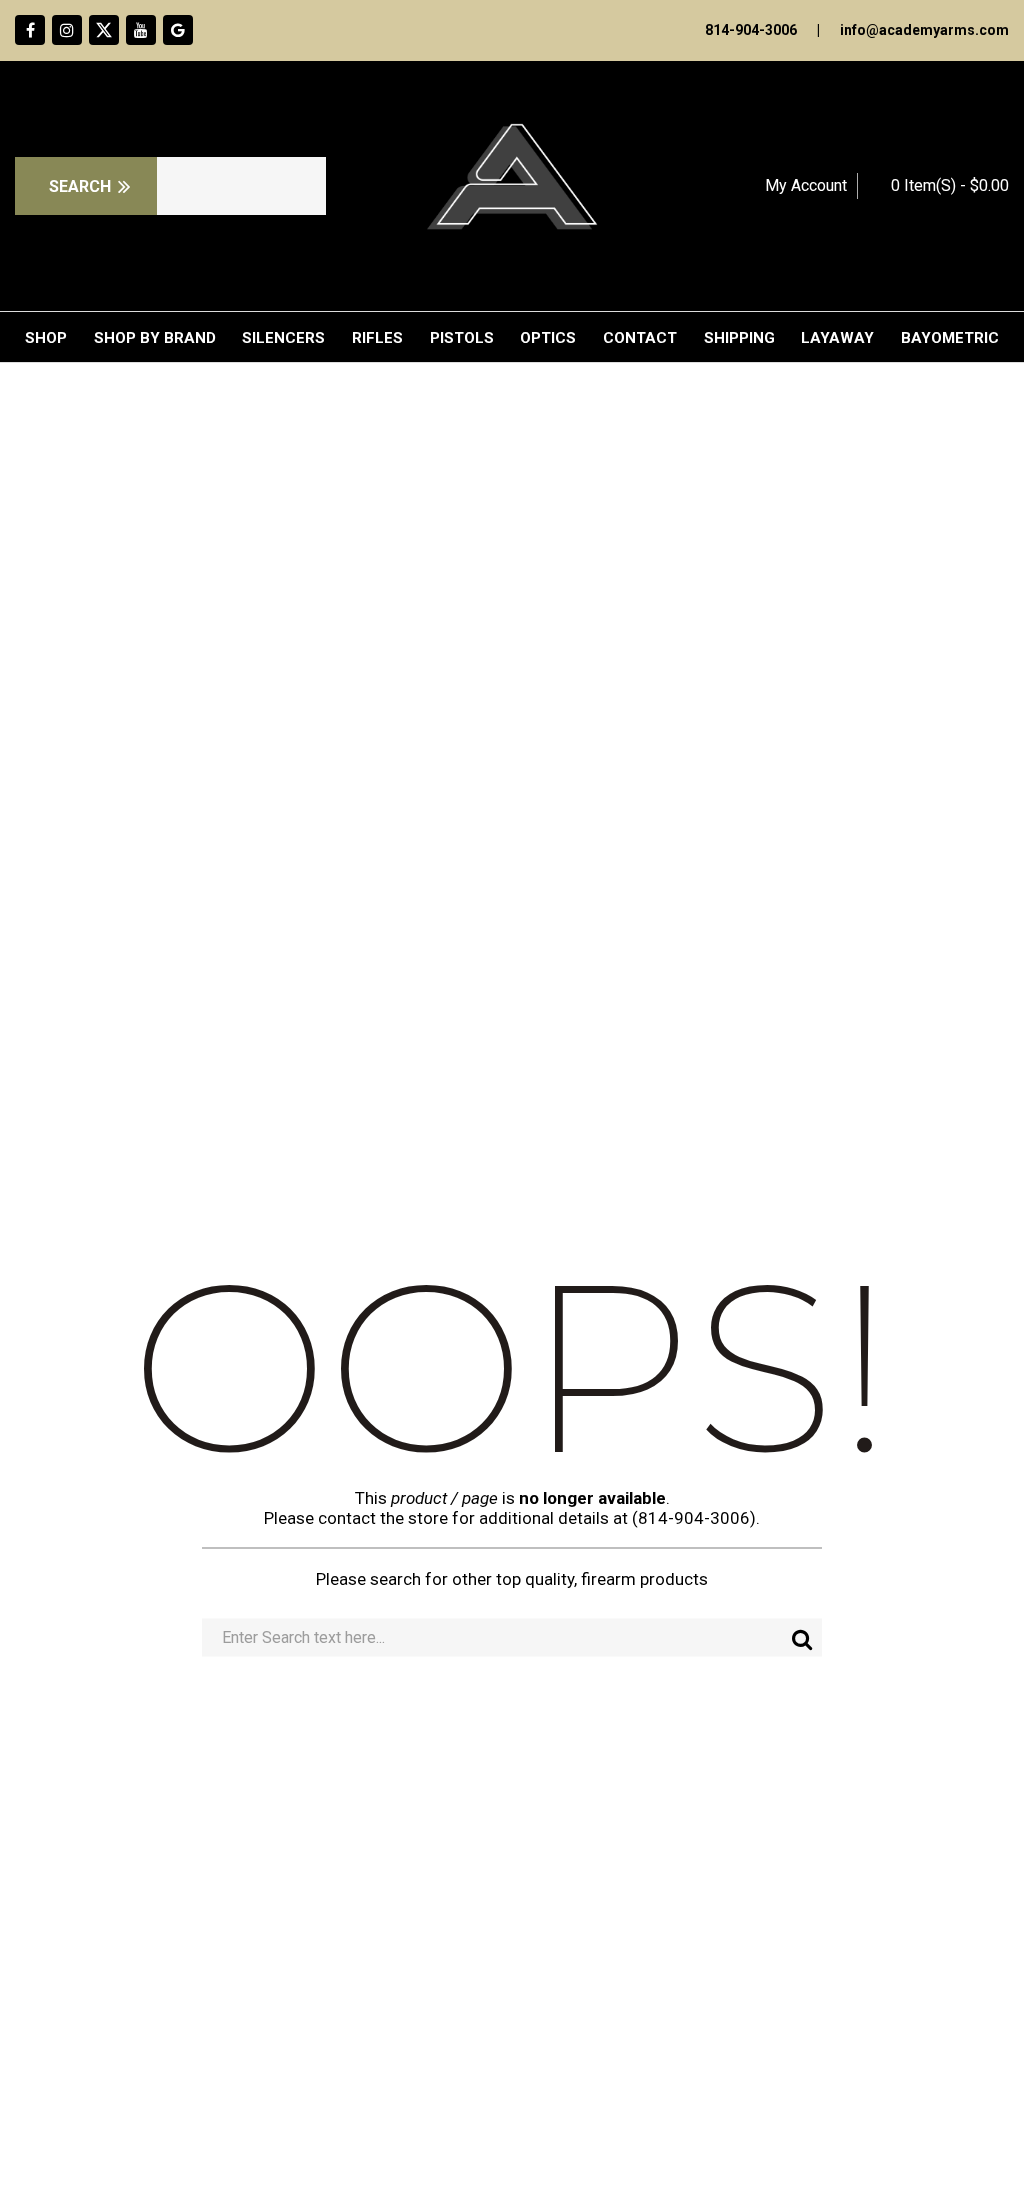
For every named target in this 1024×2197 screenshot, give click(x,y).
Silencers (283, 338)
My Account (806, 185)
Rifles (377, 338)
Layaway (837, 338)
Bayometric (950, 338)
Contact (640, 338)
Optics (548, 338)
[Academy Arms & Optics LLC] (511, 186)
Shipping (739, 338)
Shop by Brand (155, 338)
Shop (46, 338)
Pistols (462, 338)
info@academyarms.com (924, 30)
